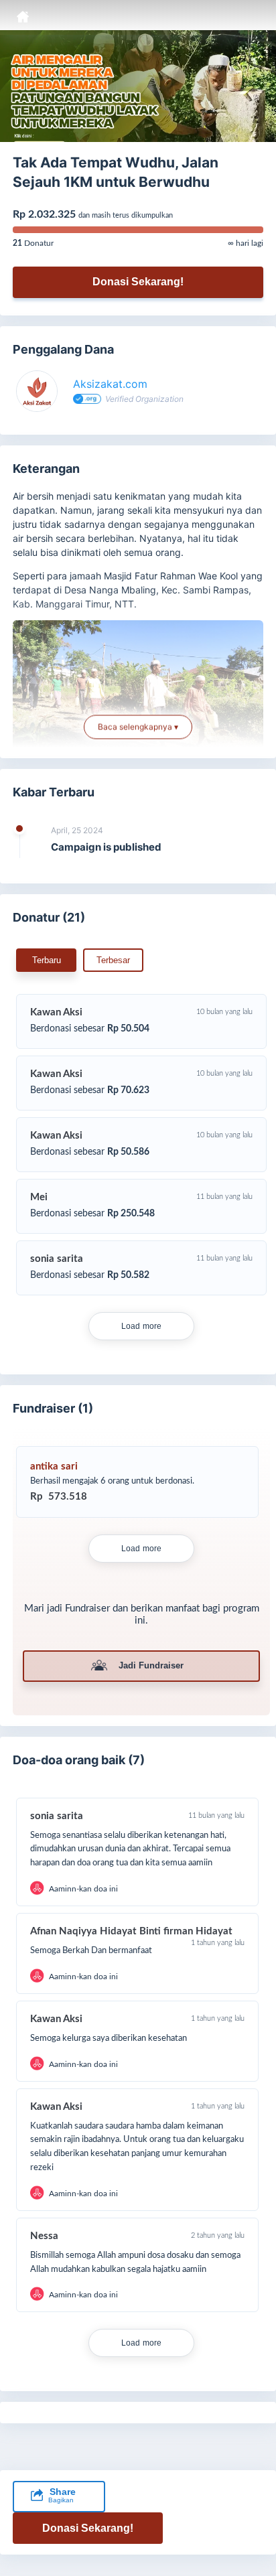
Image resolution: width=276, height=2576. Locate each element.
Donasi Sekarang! (138, 282)
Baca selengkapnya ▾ (138, 727)
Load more (142, 1326)
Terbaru (47, 960)
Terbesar (113, 960)
